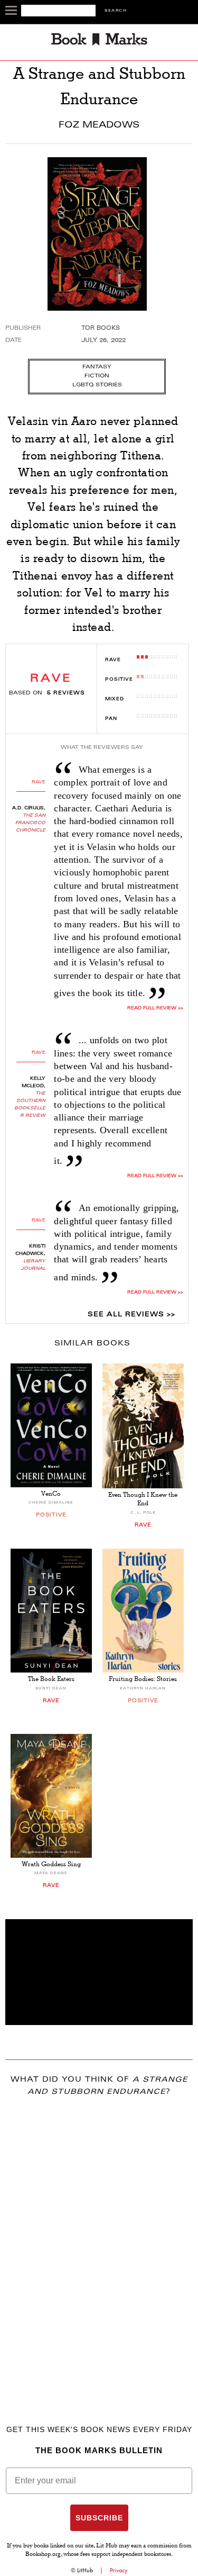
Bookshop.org (43, 2555)
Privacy (119, 2570)
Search (116, 11)
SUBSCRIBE (99, 2518)
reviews (66, 693)
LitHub (85, 2570)
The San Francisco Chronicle (30, 823)
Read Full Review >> (155, 1008)
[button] (99, 1972)
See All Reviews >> (131, 1315)
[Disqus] (99, 2245)
